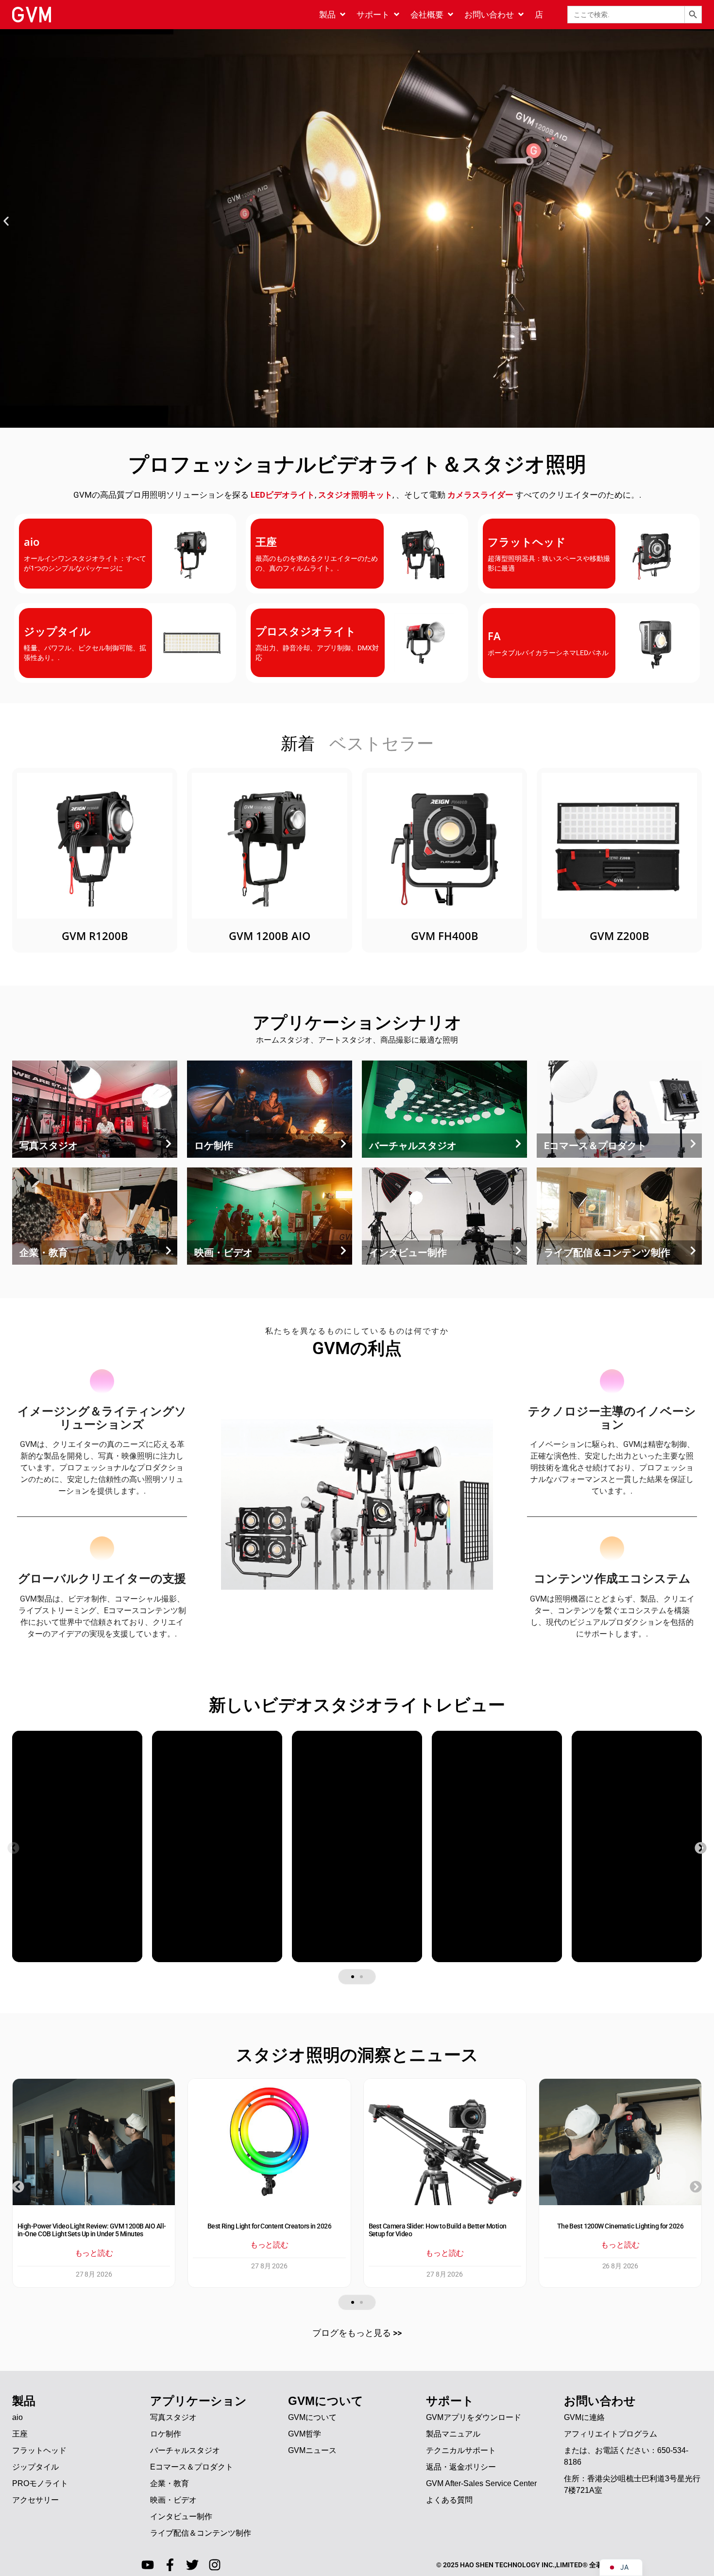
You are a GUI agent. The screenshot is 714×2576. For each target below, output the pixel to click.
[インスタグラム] (215, 2565)
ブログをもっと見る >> (357, 2333)
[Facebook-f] (170, 2565)
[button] (6, 221)
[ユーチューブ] (148, 2565)
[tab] (298, 745)
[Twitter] (192, 2565)
